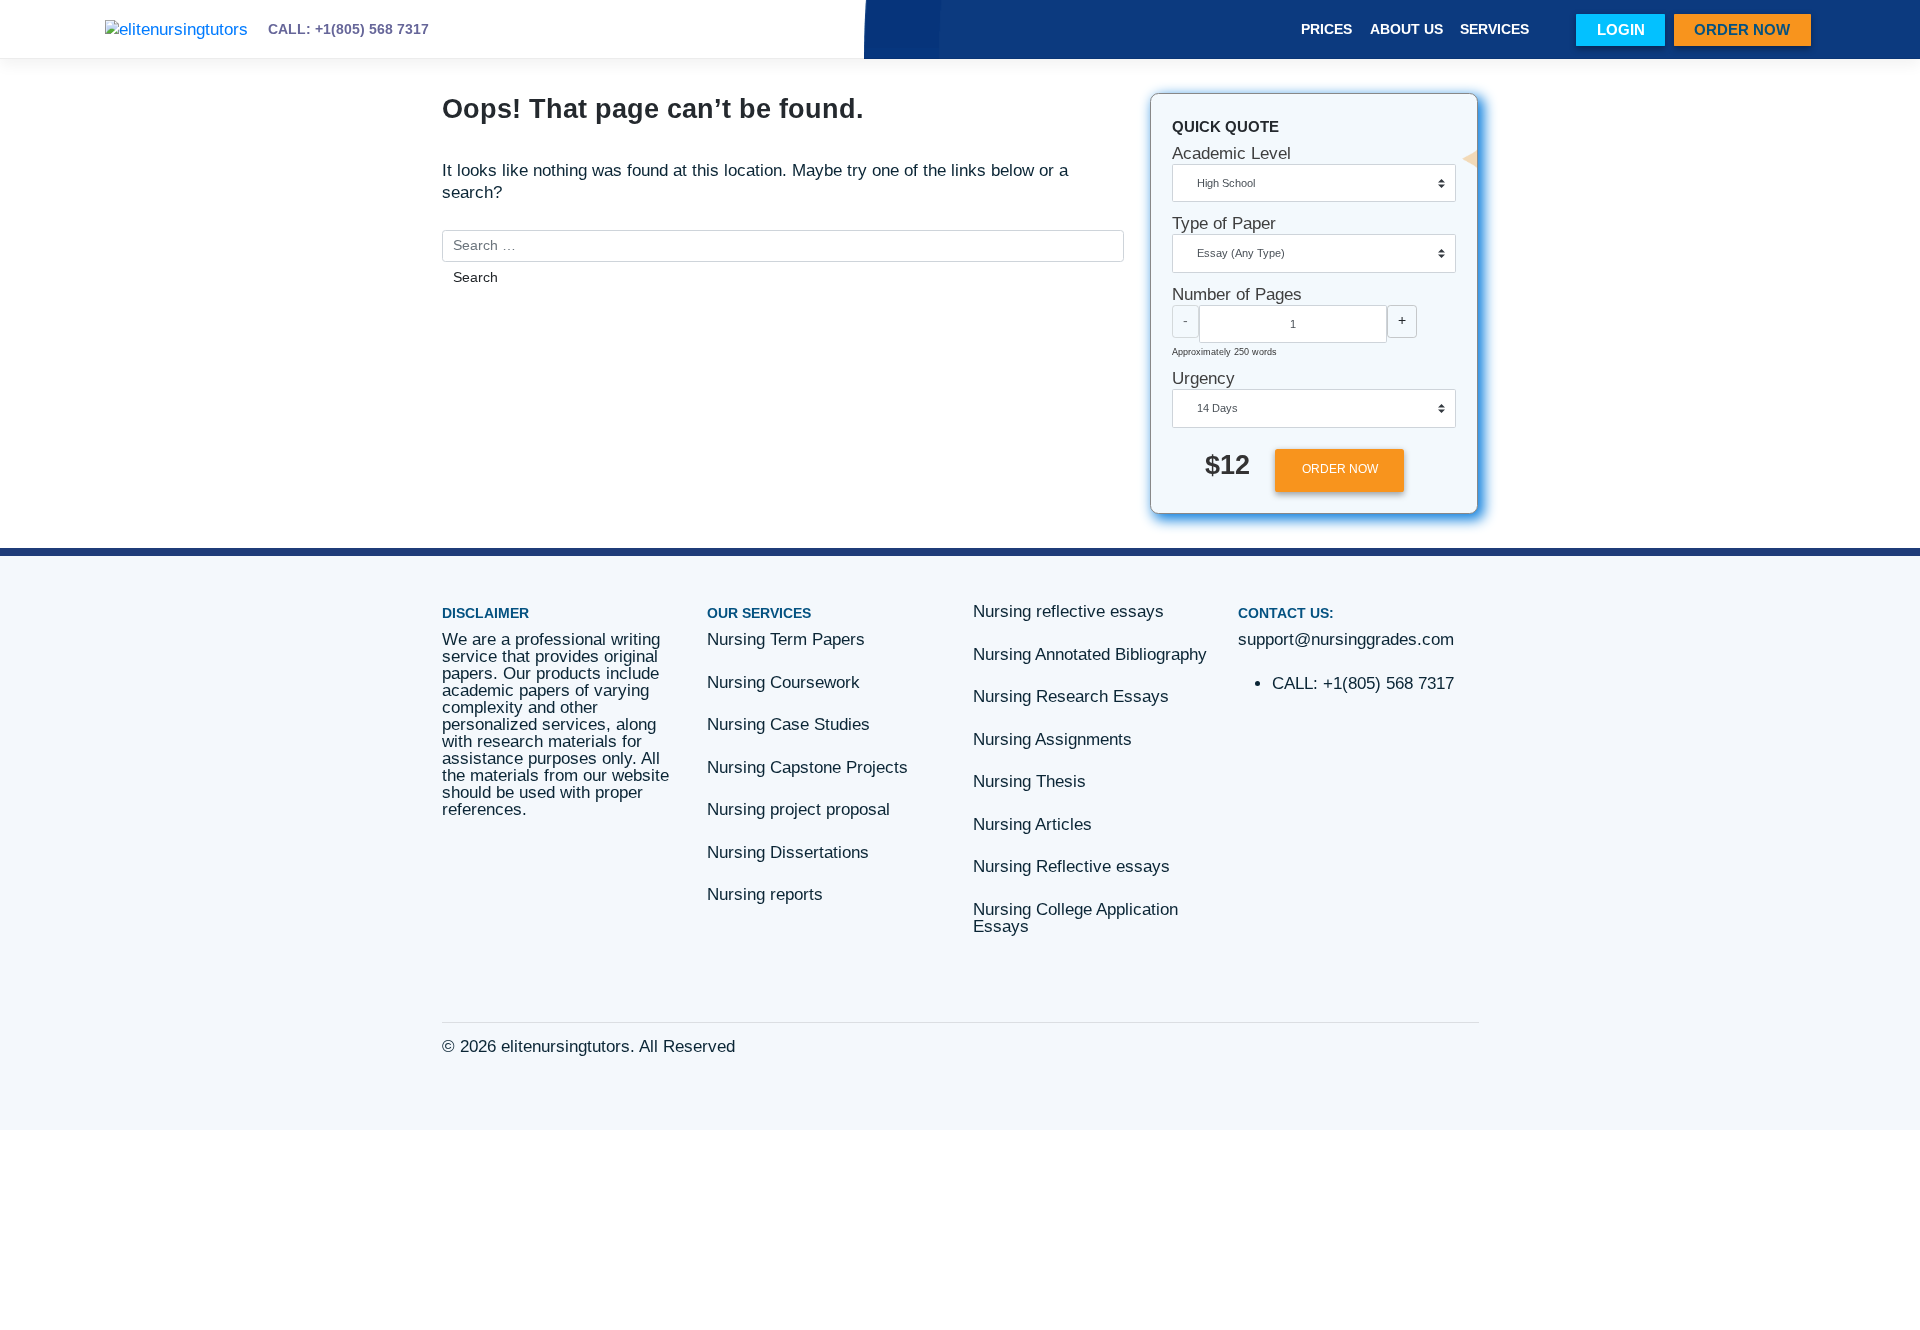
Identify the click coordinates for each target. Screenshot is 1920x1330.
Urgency (1203, 378)
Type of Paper (1224, 223)
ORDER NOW (1742, 29)
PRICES (1326, 29)
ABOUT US (1406, 29)
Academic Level (1231, 153)
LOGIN (1621, 29)
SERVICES (1494, 29)
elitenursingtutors (565, 1046)
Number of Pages (1237, 294)
